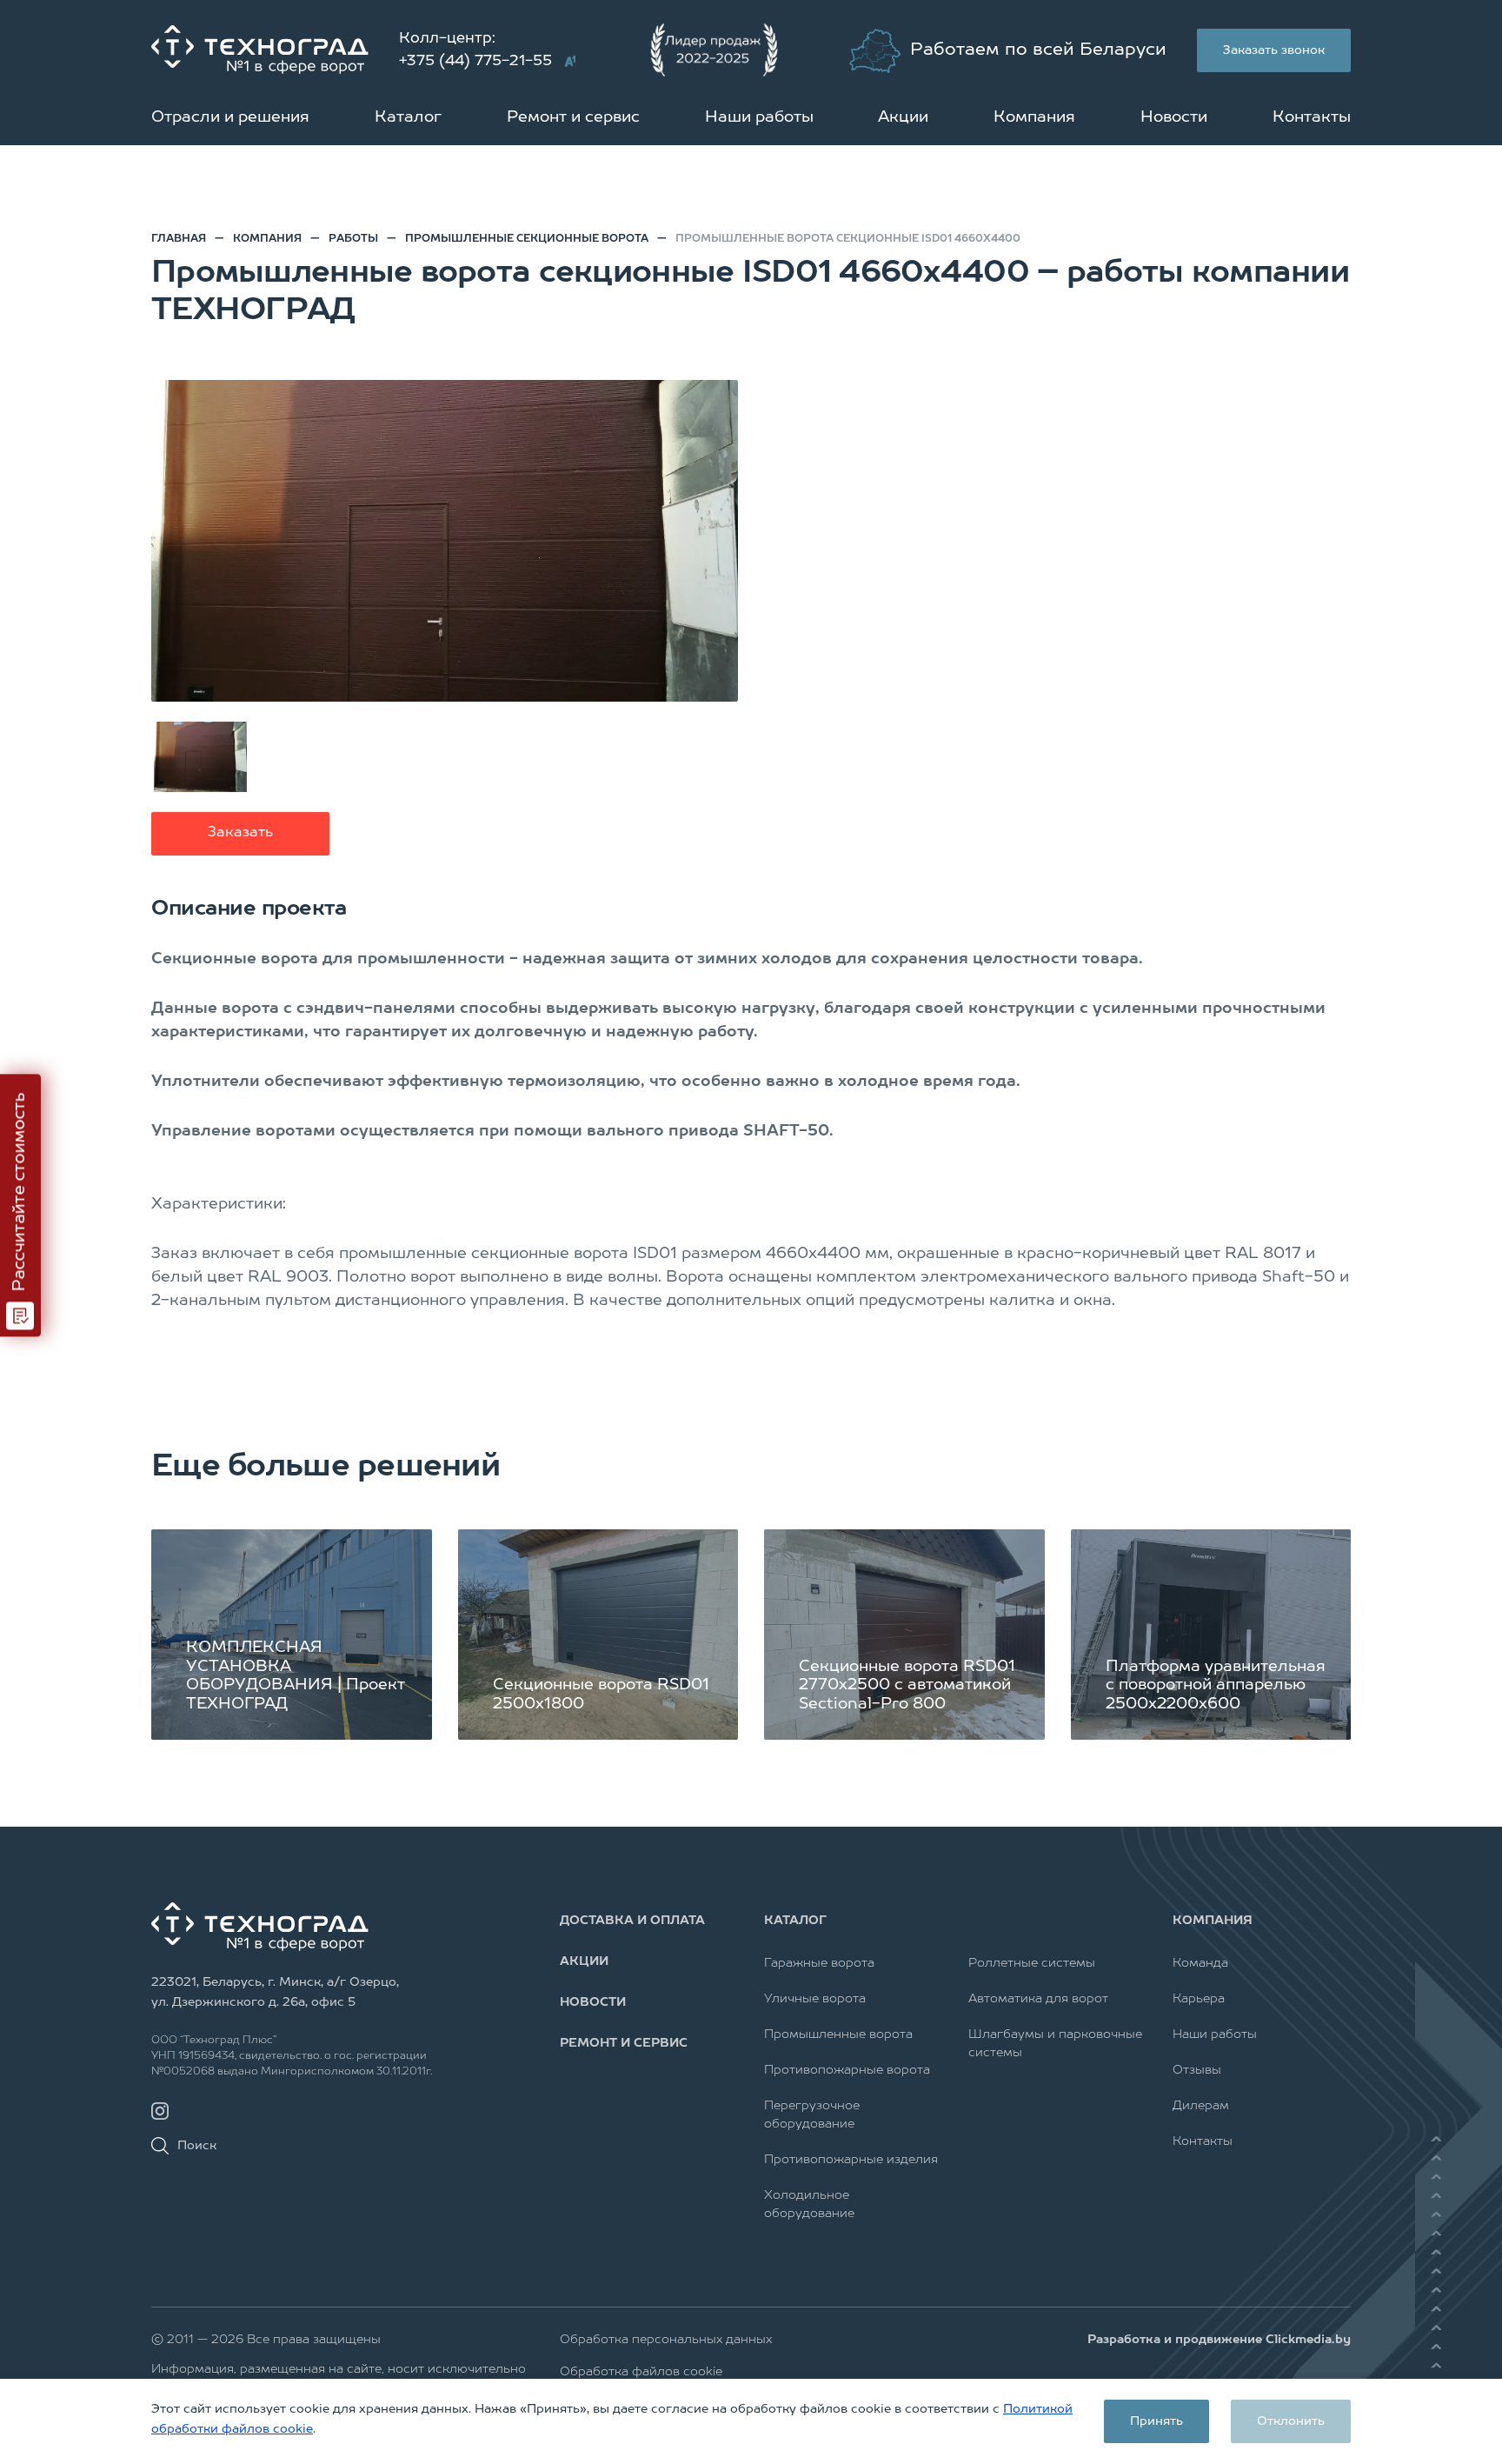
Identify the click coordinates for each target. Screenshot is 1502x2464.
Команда (1200, 1963)
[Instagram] (160, 2111)
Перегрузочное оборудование (812, 2115)
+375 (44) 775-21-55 (475, 61)
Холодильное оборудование (809, 2204)
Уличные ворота (815, 1999)
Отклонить (1291, 2421)
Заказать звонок (1274, 50)
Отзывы (1197, 2070)
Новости (1174, 117)
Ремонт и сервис (573, 117)
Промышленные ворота (838, 2034)
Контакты (1312, 117)
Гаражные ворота (819, 1963)
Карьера (1199, 1999)
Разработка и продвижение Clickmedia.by (1219, 2340)
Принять (1156, 2421)
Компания (1034, 117)
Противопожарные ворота (847, 2070)
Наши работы (759, 117)
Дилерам (1201, 2106)
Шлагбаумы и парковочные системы (1055, 2044)
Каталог (408, 117)
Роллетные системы (1032, 1963)
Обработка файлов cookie (641, 2372)
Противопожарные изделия (851, 2160)
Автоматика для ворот (1038, 1999)
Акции (903, 117)
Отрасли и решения (230, 117)
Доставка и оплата (632, 1921)
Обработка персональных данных (666, 2340)
